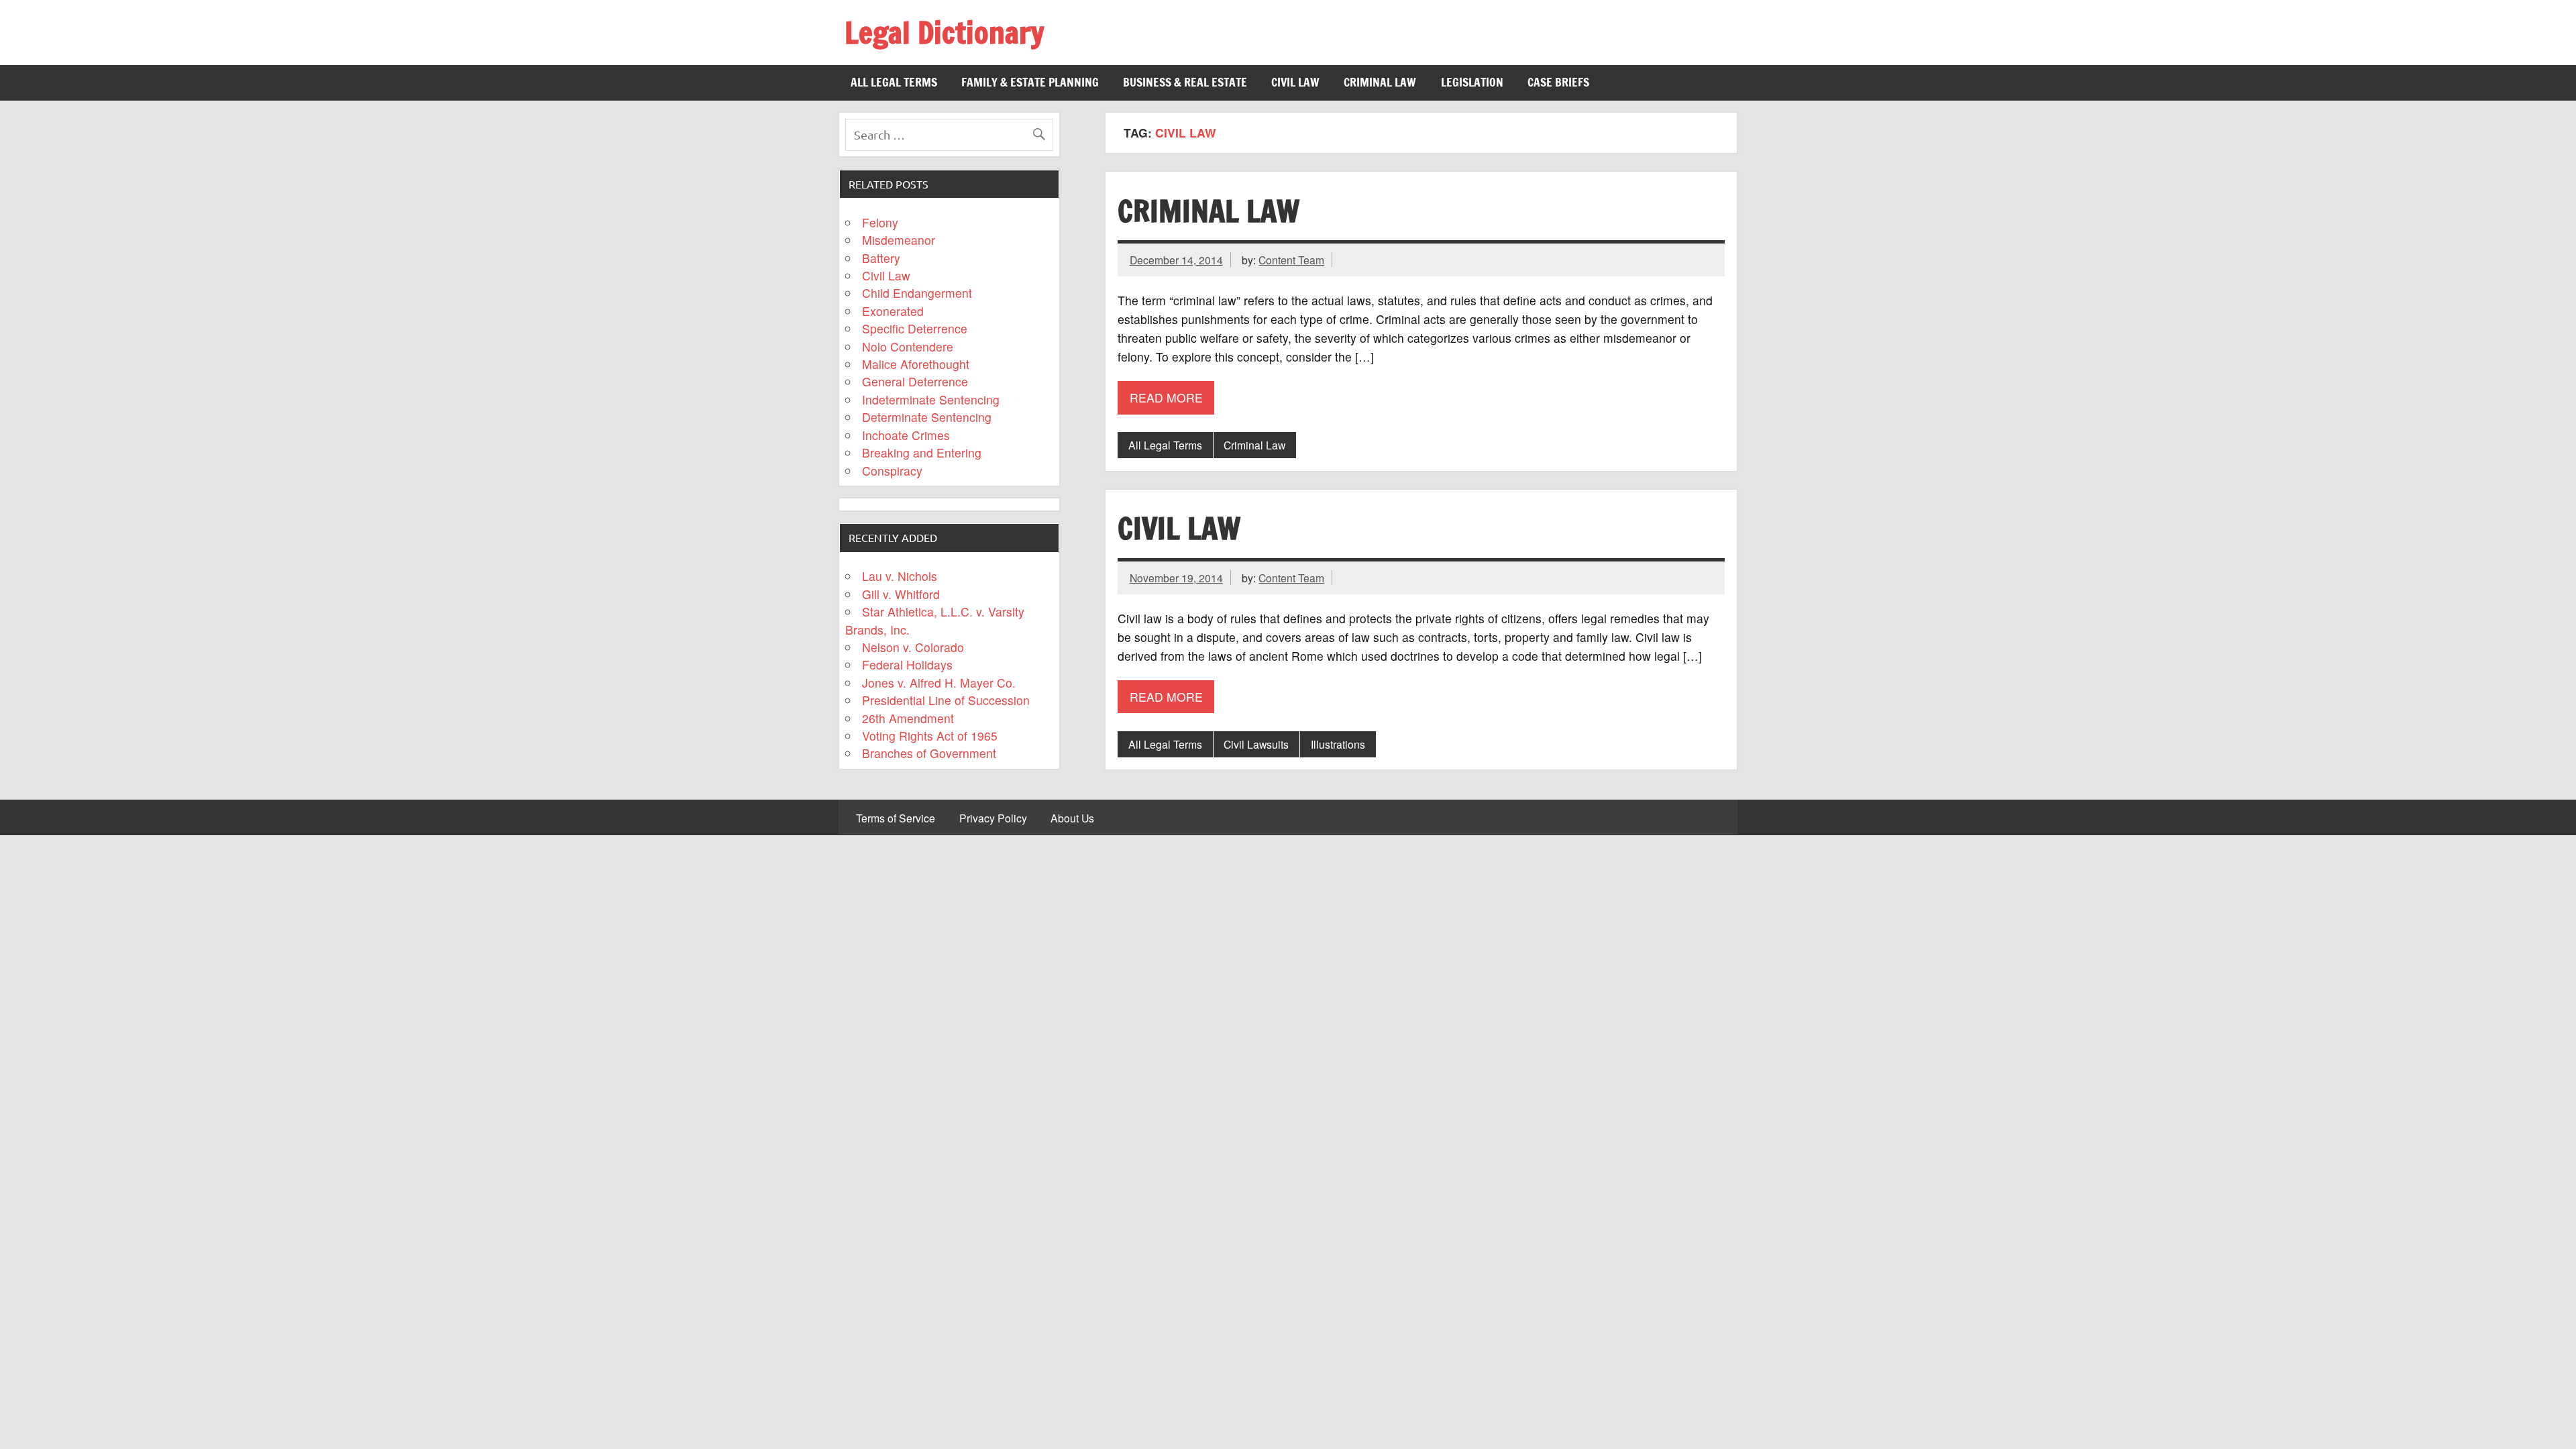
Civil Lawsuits (1256, 744)
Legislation (1472, 82)
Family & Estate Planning (1030, 82)
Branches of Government (929, 753)
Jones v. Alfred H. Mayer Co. (939, 683)
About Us (1072, 818)
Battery (881, 258)
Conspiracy (892, 471)
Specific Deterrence (915, 328)
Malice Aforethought (916, 364)
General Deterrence (915, 381)
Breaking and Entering (922, 452)
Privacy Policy (993, 818)
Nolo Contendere (908, 346)
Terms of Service (896, 818)
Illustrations (1338, 744)
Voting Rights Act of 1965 (930, 736)
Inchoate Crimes (906, 435)
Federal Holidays (907, 664)
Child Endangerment (917, 293)
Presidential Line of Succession (946, 700)
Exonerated (893, 311)
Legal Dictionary (944, 32)
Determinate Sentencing (927, 417)
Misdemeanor (899, 240)
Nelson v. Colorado (913, 647)
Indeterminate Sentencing (931, 399)
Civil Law (1295, 82)
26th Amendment (908, 718)
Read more (1166, 397)
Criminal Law (1380, 82)
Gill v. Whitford (901, 594)
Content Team (1291, 260)
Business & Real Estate (1185, 82)
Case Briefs (1558, 82)
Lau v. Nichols (900, 576)
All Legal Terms (894, 82)
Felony (880, 222)
